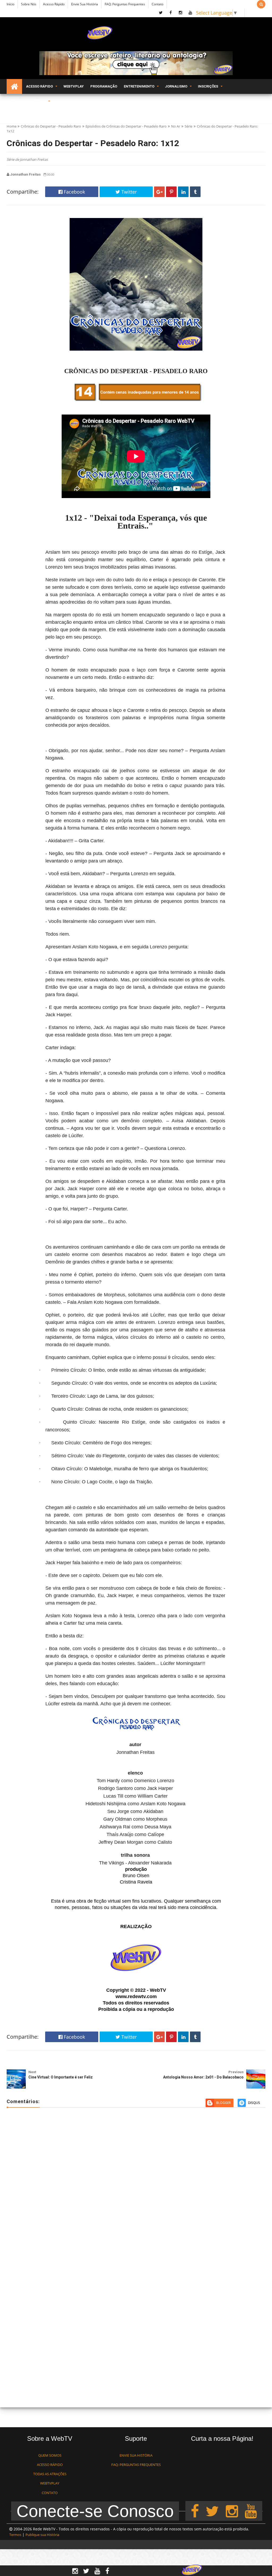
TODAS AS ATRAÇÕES (50, 2474)
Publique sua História (42, 2535)
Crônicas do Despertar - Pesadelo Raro (51, 126)
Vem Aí (15, 101)
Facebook (74, 192)
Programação (104, 86)
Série (188, 126)
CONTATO (50, 2493)
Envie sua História (85, 4)
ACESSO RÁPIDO (50, 2465)
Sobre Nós (29, 4)
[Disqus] (136, 2189)
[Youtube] (251, 2511)
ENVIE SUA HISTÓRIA (136, 2455)
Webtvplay (74, 86)
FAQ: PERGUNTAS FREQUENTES (136, 2465)
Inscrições (208, 86)
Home (12, 126)
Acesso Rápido (54, 4)
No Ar (176, 126)
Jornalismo (176, 86)
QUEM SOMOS (50, 2455)
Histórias (37, 101)
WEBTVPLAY (50, 2483)
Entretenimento (139, 86)
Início (10, 4)
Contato (158, 4)
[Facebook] (195, 2511)
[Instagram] (232, 2511)
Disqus (254, 2103)
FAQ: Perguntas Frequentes (125, 4)
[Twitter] (212, 2511)
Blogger (224, 2103)
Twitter (128, 192)
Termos (15, 2535)
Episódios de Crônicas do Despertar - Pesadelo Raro (126, 126)
